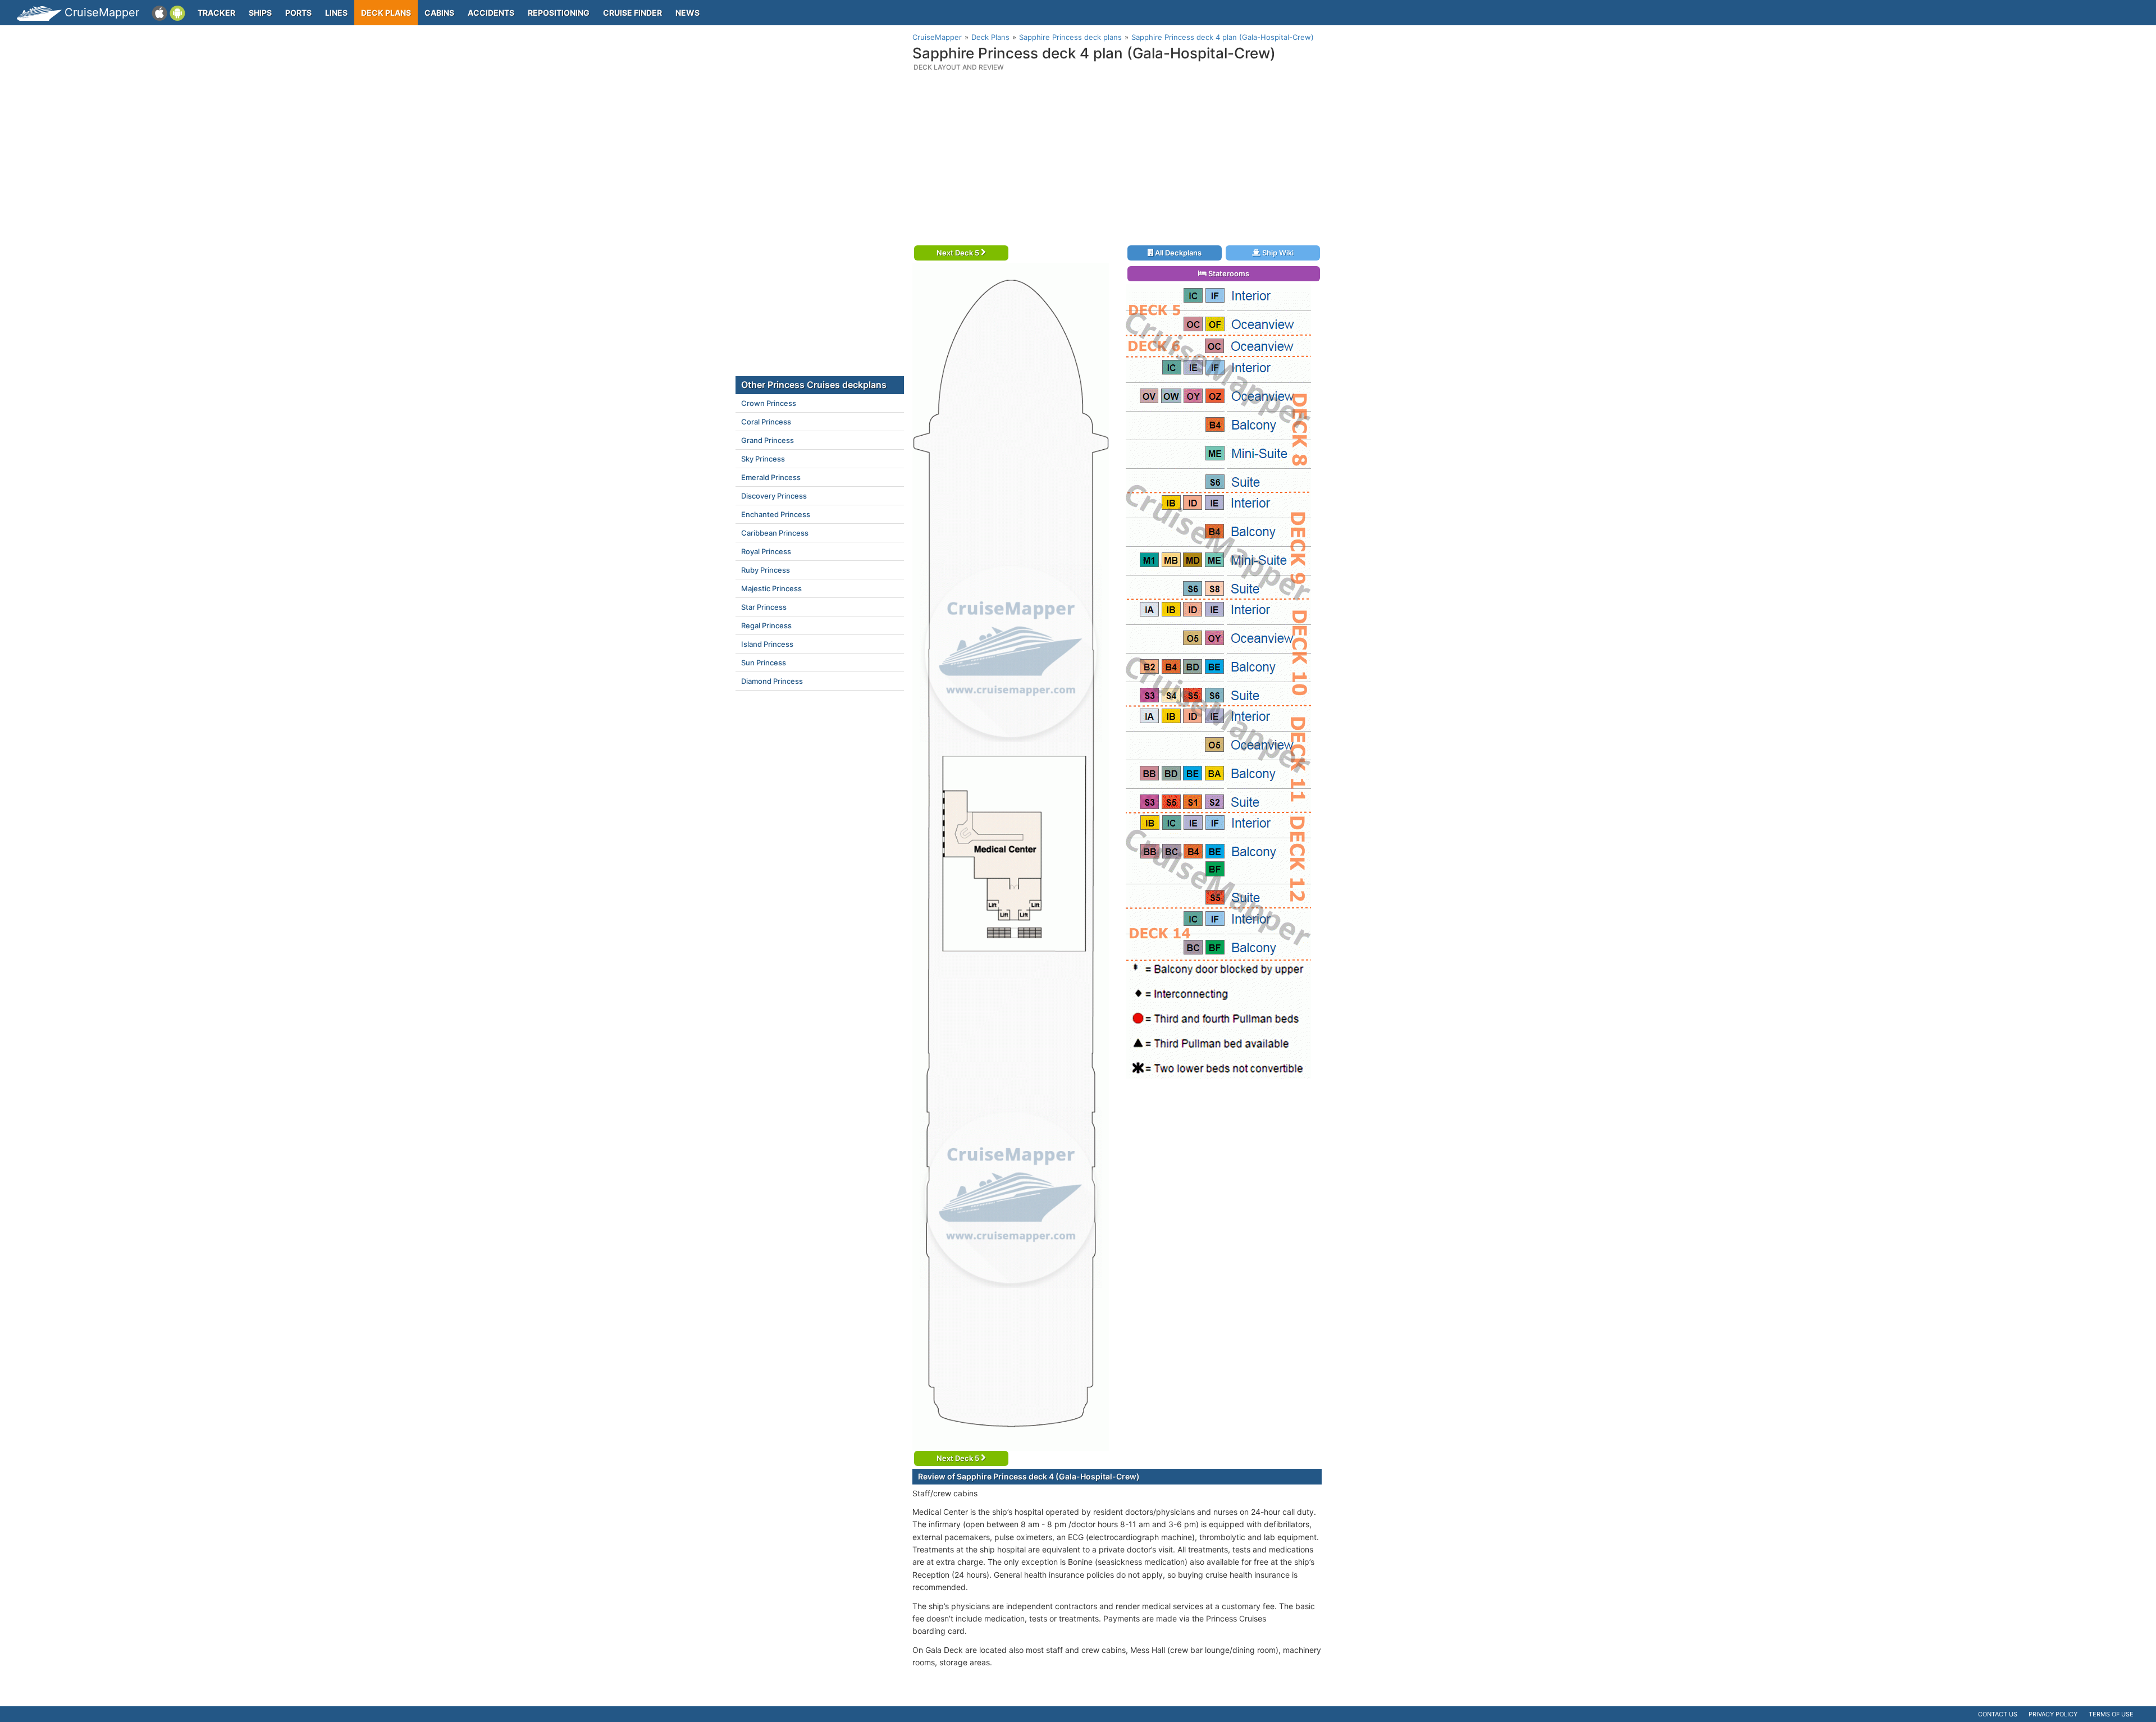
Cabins (439, 13)
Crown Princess (769, 403)
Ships (260, 13)
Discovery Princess (774, 496)
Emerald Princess (771, 477)
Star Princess (764, 607)
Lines (336, 13)
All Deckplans (1177, 253)
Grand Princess (768, 440)
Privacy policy (2053, 1714)
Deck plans (386, 13)
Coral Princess (766, 422)
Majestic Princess (771, 588)
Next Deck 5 (959, 253)
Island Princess (767, 644)
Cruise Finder (632, 13)
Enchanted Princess (776, 514)
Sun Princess (764, 663)
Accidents (491, 13)
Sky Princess (763, 459)
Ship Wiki (1277, 253)
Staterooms (1228, 273)
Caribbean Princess (775, 533)
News (688, 13)
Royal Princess (766, 551)
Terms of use (2111, 1714)
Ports (298, 13)
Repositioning (559, 13)
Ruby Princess (766, 570)
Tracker (216, 13)
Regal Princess (766, 625)
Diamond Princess (772, 681)
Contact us (1998, 1714)
